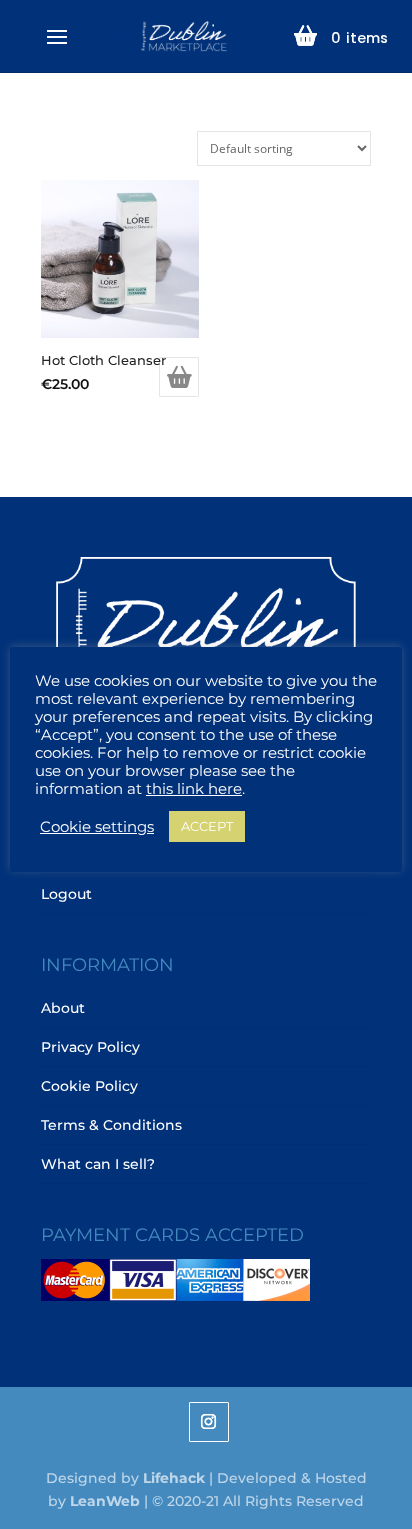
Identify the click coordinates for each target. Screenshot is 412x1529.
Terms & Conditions (111, 1125)
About (63, 1008)
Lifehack (174, 1478)
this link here (194, 789)
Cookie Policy (89, 1086)
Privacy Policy (90, 1047)
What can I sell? (98, 1164)
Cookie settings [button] (97, 827)
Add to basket (179, 377)
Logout (66, 894)
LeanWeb (105, 1501)
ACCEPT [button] (207, 826)
